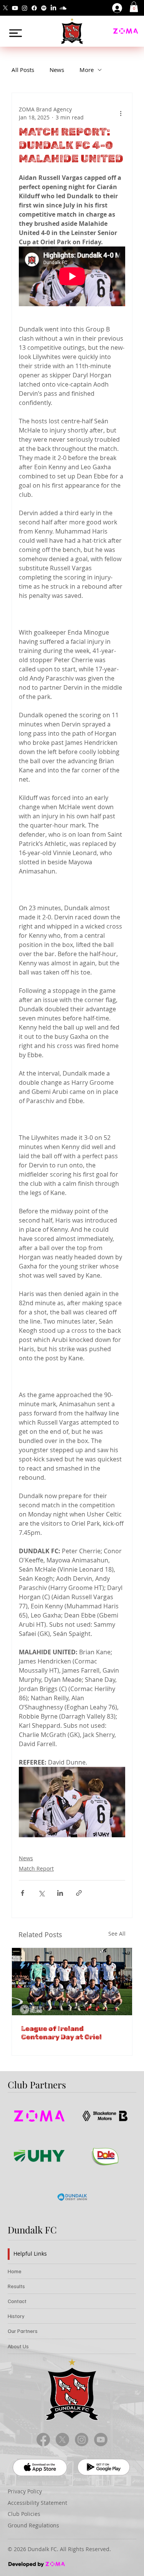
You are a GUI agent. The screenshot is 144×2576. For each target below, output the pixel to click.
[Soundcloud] (63, 8)
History (16, 2316)
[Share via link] (79, 1893)
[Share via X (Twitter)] (41, 1893)
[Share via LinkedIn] (60, 1893)
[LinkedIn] (53, 8)
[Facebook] (34, 8)
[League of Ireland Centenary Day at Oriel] (72, 1982)
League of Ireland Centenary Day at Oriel (61, 2033)
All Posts (23, 70)
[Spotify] (44, 8)
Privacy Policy (25, 2491)
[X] (5, 8)
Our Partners (23, 2331)
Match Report (36, 1868)
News (57, 70)
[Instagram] (25, 8)
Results (16, 2286)
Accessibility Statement (37, 2503)
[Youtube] (15, 8)
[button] (134, 7)
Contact (17, 2301)
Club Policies (24, 2514)
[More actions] (121, 113)
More (87, 70)
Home (15, 2271)
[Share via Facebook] (22, 1893)
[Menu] (16, 33)
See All (117, 1934)
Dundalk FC (32, 2230)
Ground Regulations (33, 2525)
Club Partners (37, 2085)
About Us (18, 2346)
